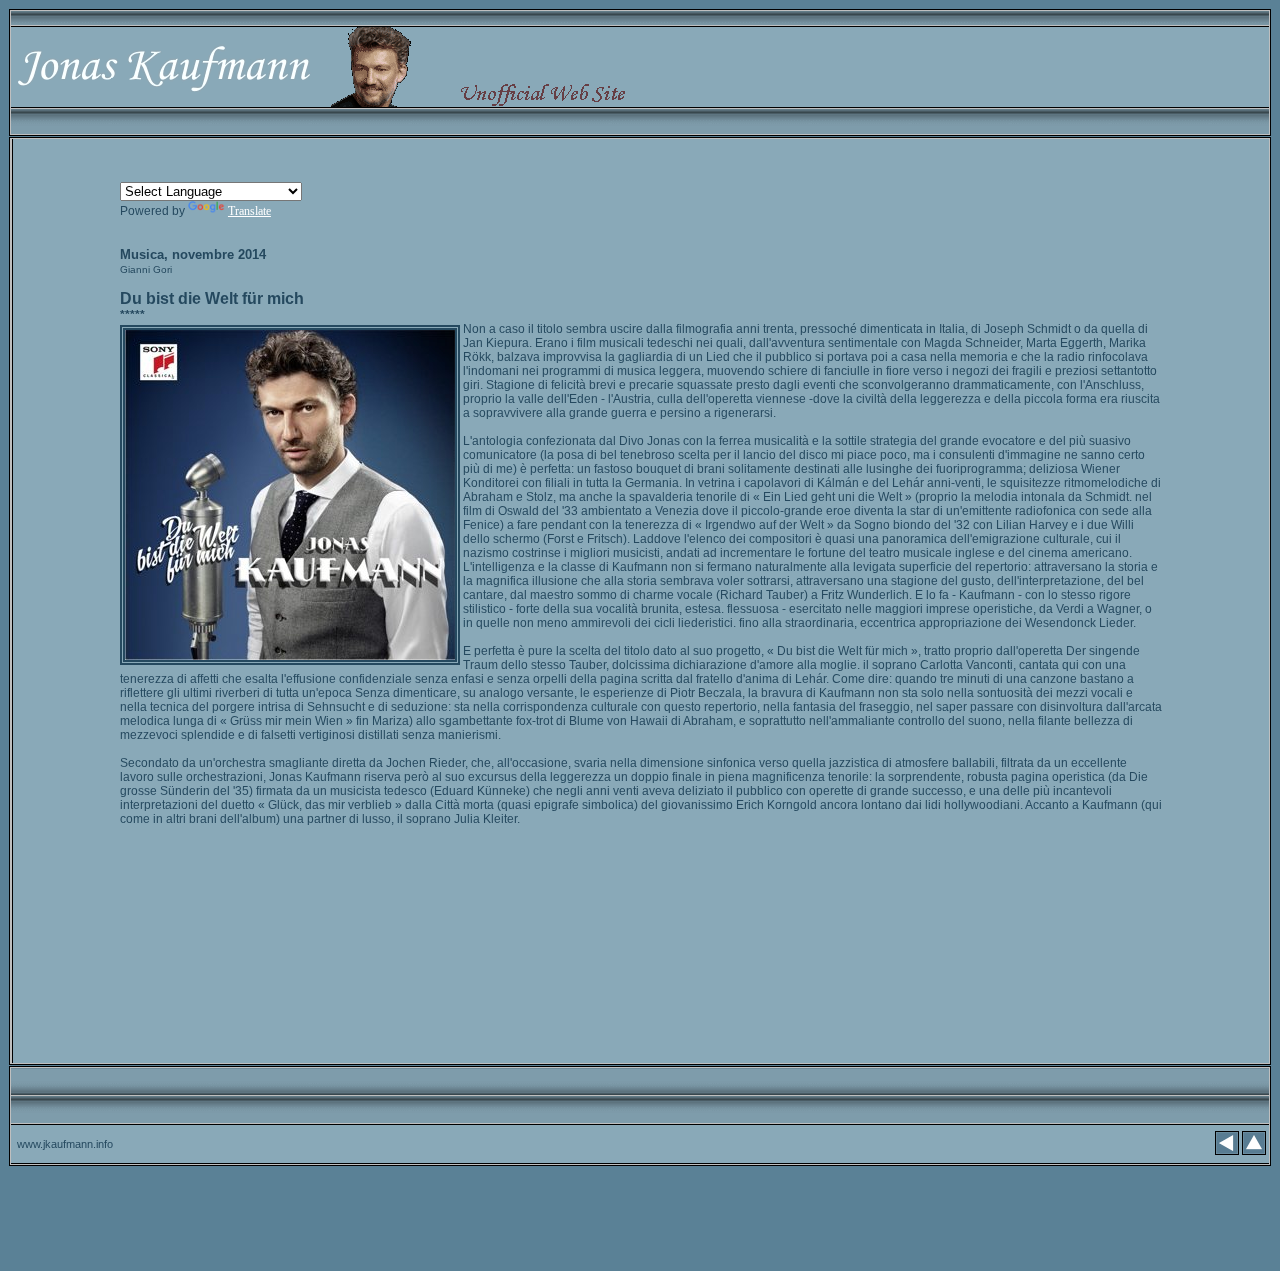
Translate (249, 211)
